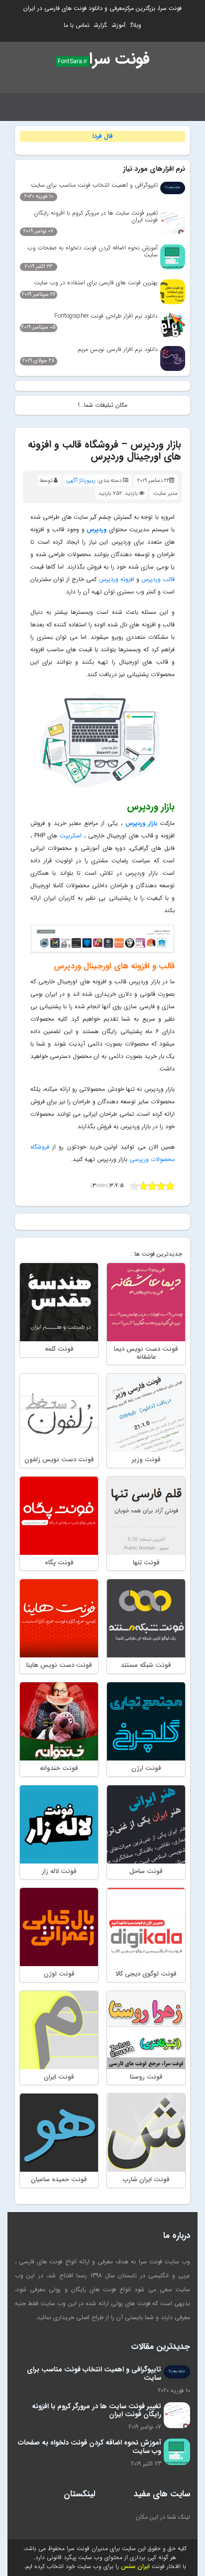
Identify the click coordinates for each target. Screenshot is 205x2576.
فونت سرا (119, 59)
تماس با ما (76, 25)
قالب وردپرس (158, 579)
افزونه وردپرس (117, 579)
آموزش (119, 25)
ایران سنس (135, 2566)
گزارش (101, 25)
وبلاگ (136, 25)
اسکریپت (71, 836)
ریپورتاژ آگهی (81, 481)
